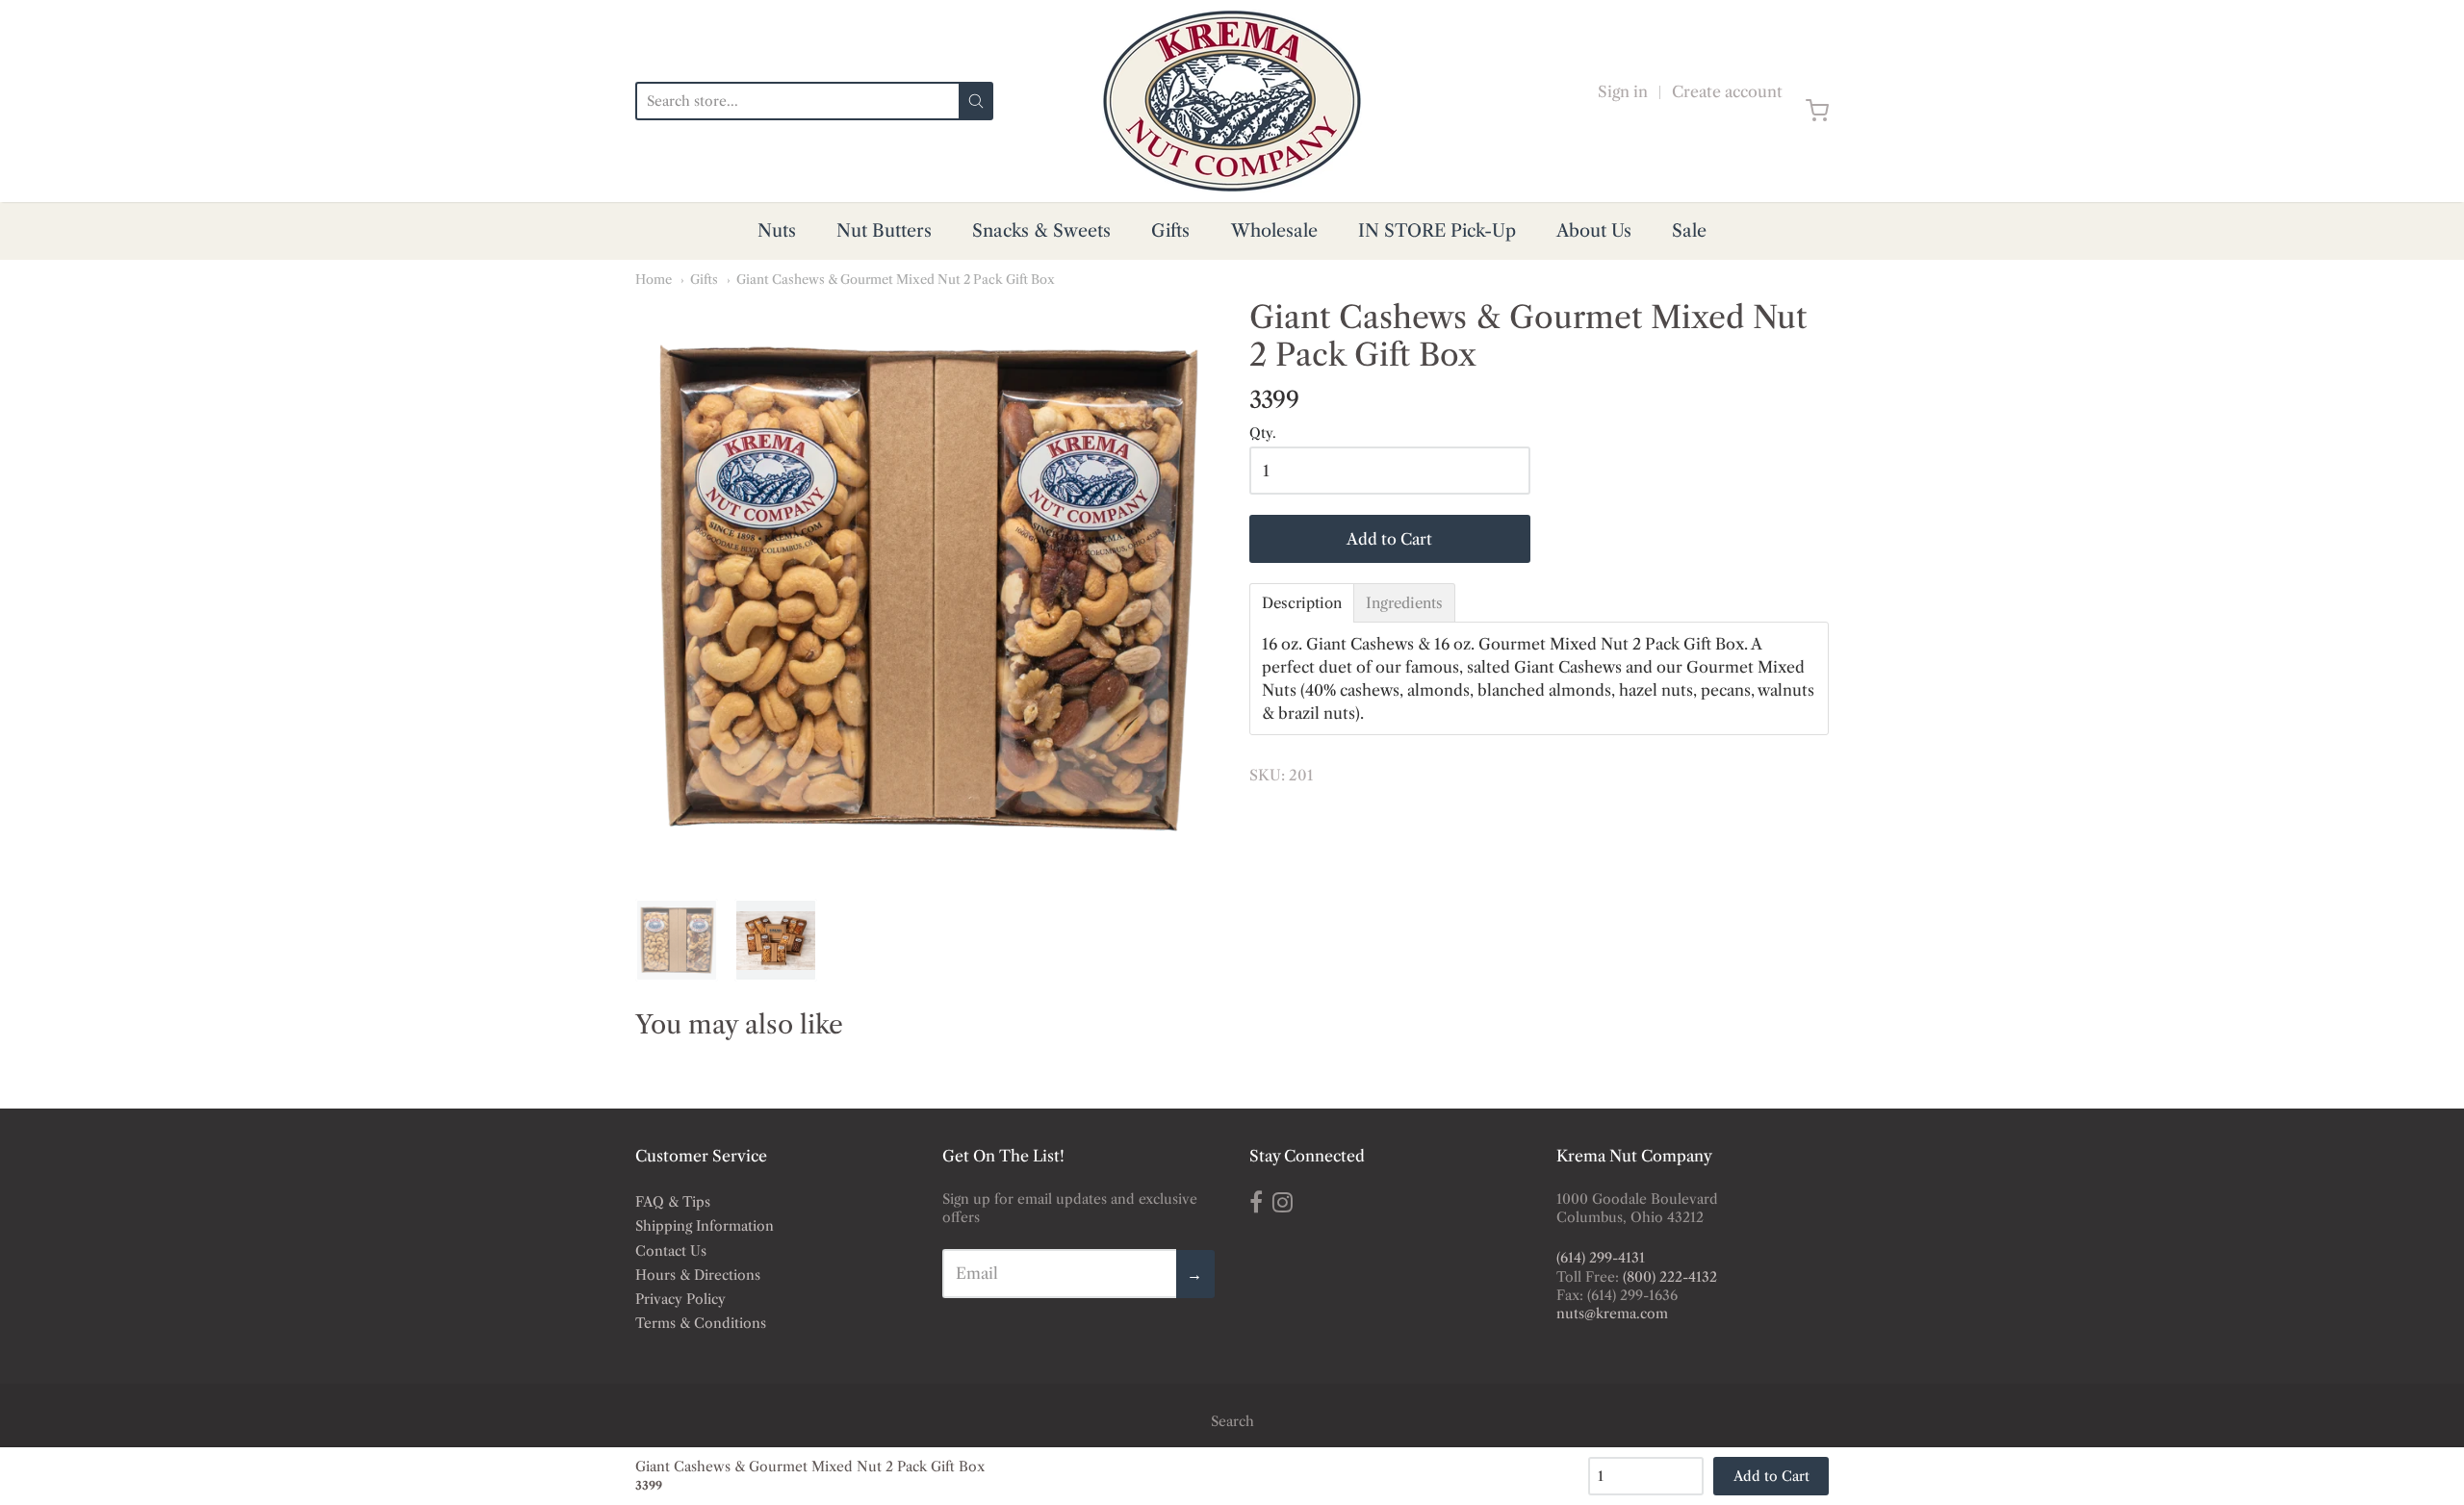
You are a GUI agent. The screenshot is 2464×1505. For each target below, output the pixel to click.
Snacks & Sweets (1041, 231)
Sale (1689, 231)
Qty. (1263, 434)
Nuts (777, 231)
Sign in (1623, 91)
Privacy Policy (680, 1299)
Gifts (1170, 231)
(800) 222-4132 (1670, 1277)
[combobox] (797, 101)
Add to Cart (1389, 539)
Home (654, 279)
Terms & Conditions (701, 1323)
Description (1302, 603)
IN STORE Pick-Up (1437, 231)
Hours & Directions (698, 1275)
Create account (1727, 91)
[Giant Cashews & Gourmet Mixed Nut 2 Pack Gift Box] (925, 589)
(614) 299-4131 (1601, 1258)
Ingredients (1404, 603)
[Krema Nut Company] (1232, 101)
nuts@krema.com (1612, 1314)
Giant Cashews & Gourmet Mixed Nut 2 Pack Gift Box (896, 279)
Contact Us (671, 1251)
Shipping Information (705, 1226)
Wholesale (1274, 231)
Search (1232, 1421)
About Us (1594, 231)
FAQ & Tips (673, 1202)
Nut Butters (884, 231)
